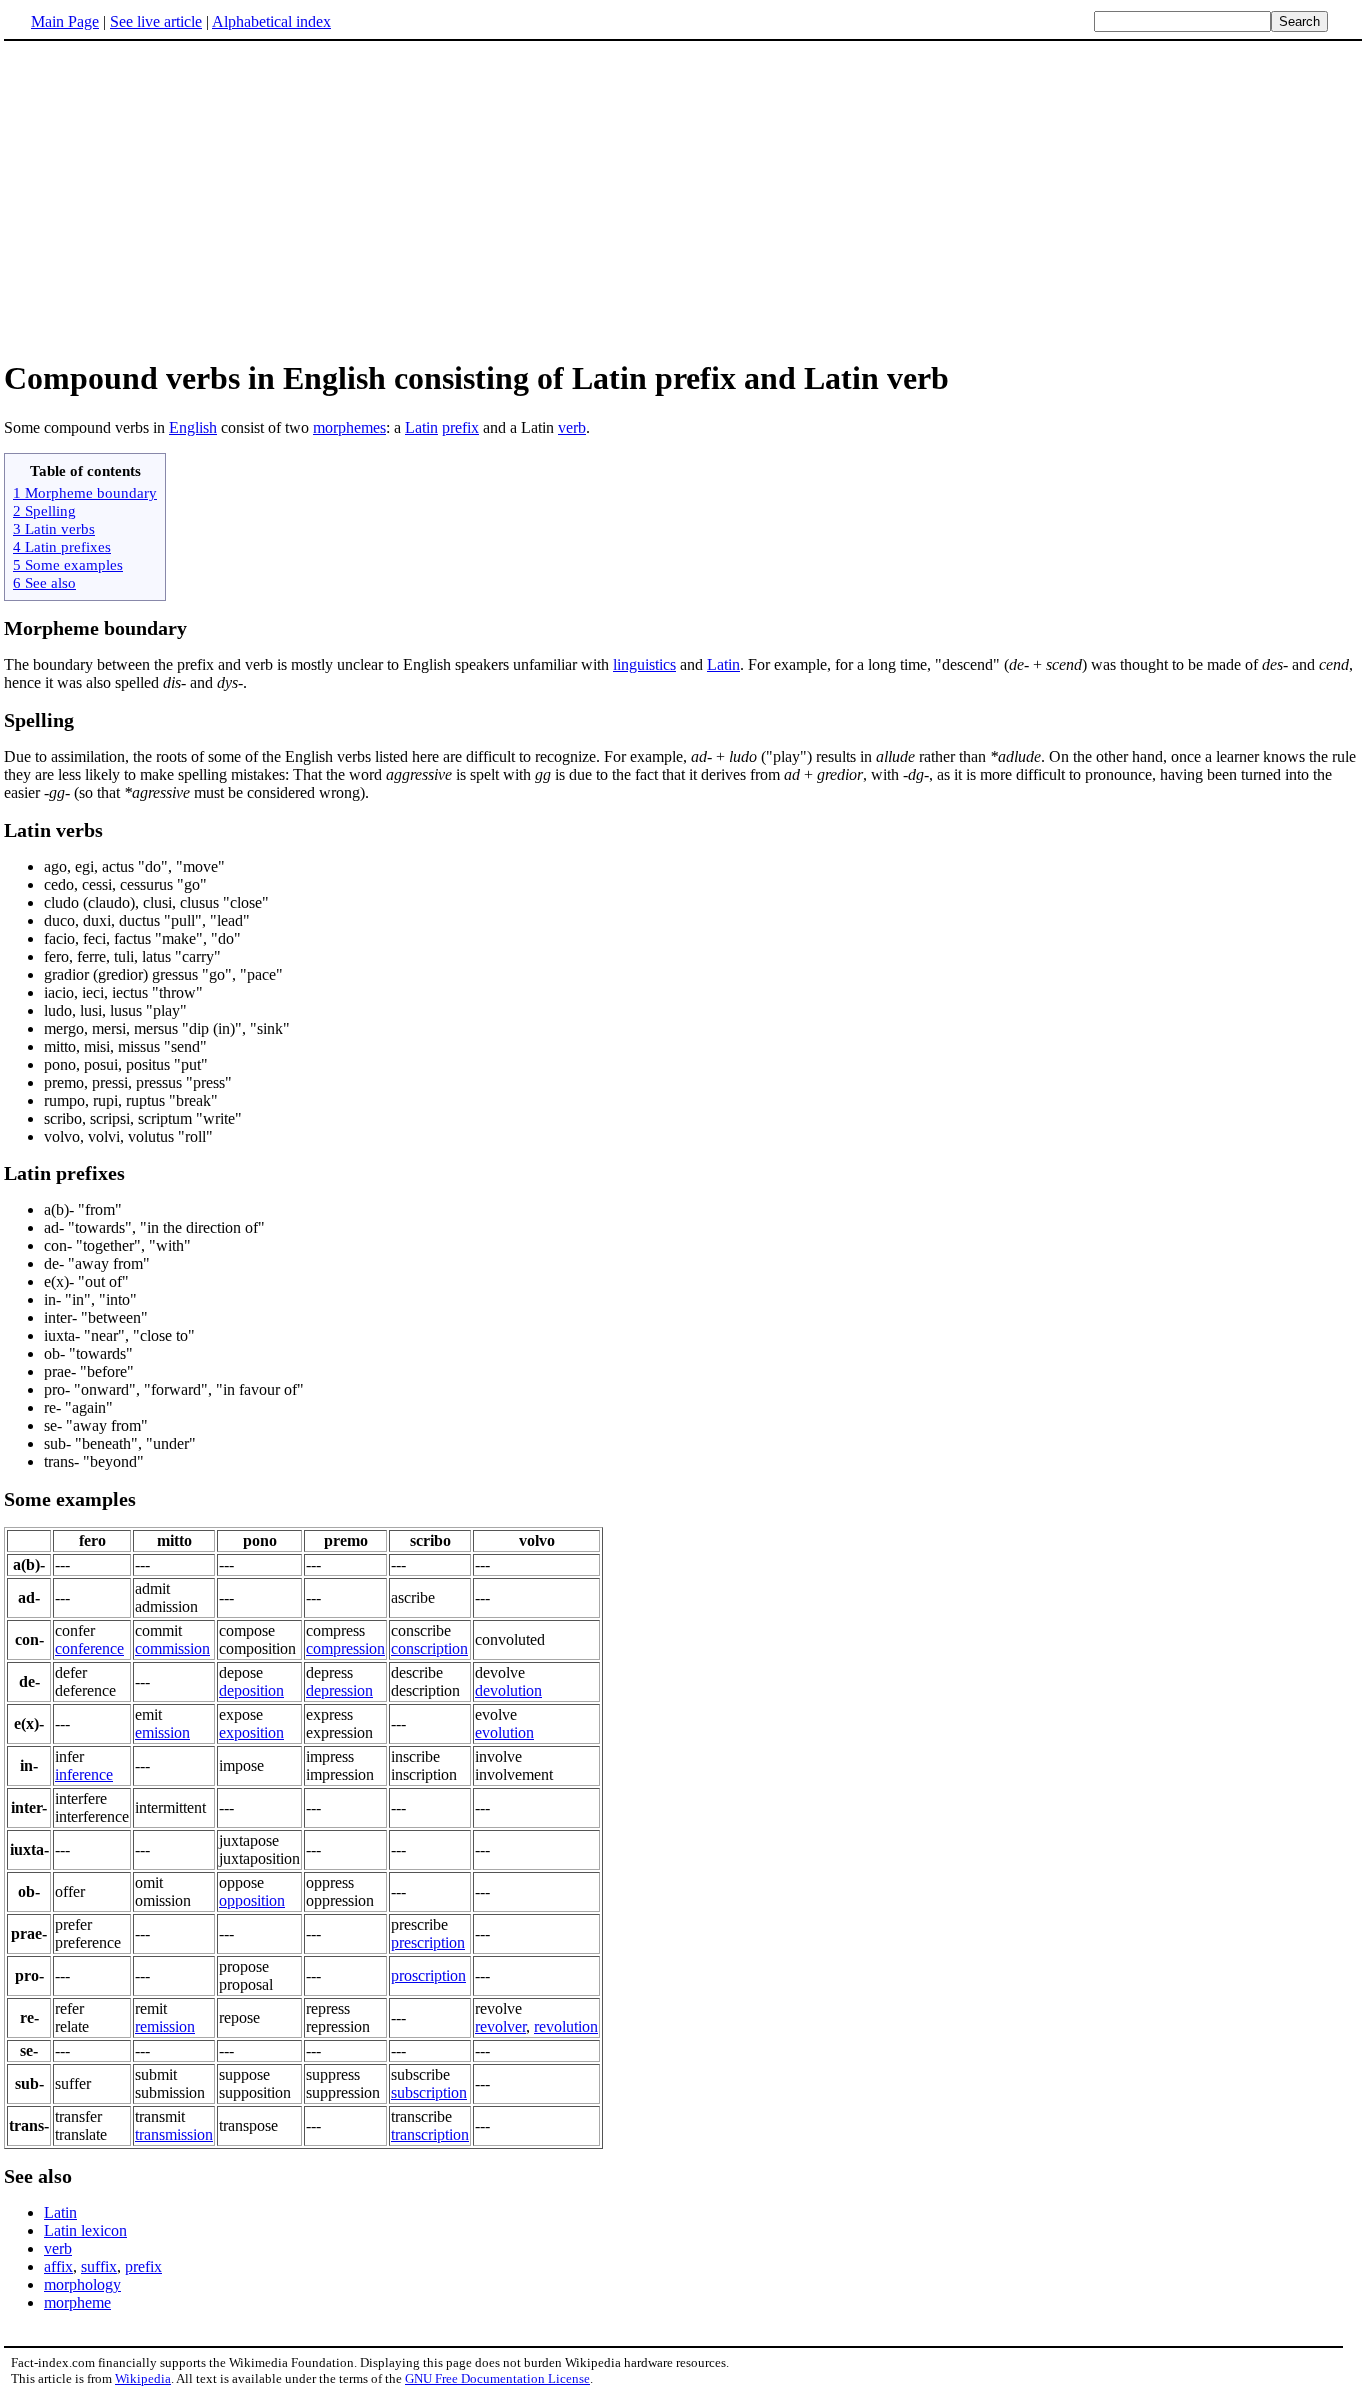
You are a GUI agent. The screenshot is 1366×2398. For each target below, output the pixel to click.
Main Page (65, 21)
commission (172, 1648)
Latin (421, 427)
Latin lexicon (85, 2230)
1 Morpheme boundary (85, 492)
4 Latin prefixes (62, 546)
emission (162, 1732)
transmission (174, 2134)
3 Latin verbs (54, 528)
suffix (99, 2266)
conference (89, 1648)
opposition (252, 1900)
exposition (251, 1732)
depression (339, 1690)
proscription (428, 1975)
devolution (508, 1690)
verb (572, 427)
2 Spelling (44, 510)
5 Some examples (68, 564)
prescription (428, 1942)
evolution (504, 1732)
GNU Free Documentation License (497, 2378)
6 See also (44, 582)
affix (58, 2266)
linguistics (644, 664)
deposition (251, 1690)
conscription (429, 1648)
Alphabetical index (271, 21)
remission (165, 2026)
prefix (460, 427)
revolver (500, 2026)
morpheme (77, 2302)
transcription (430, 2134)
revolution (566, 2026)
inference (84, 1774)
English (193, 427)
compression (345, 1648)
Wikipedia (143, 2378)
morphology (82, 2284)
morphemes (349, 427)
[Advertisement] (683, 199)
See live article (156, 21)
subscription (429, 2092)
